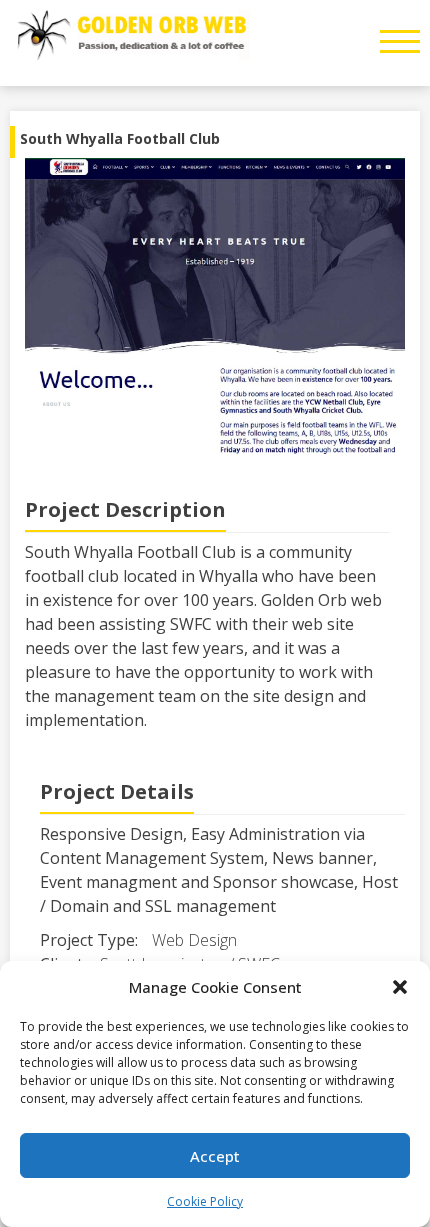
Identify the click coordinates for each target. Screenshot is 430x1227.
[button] (400, 987)
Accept (215, 1156)
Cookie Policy (205, 1201)
